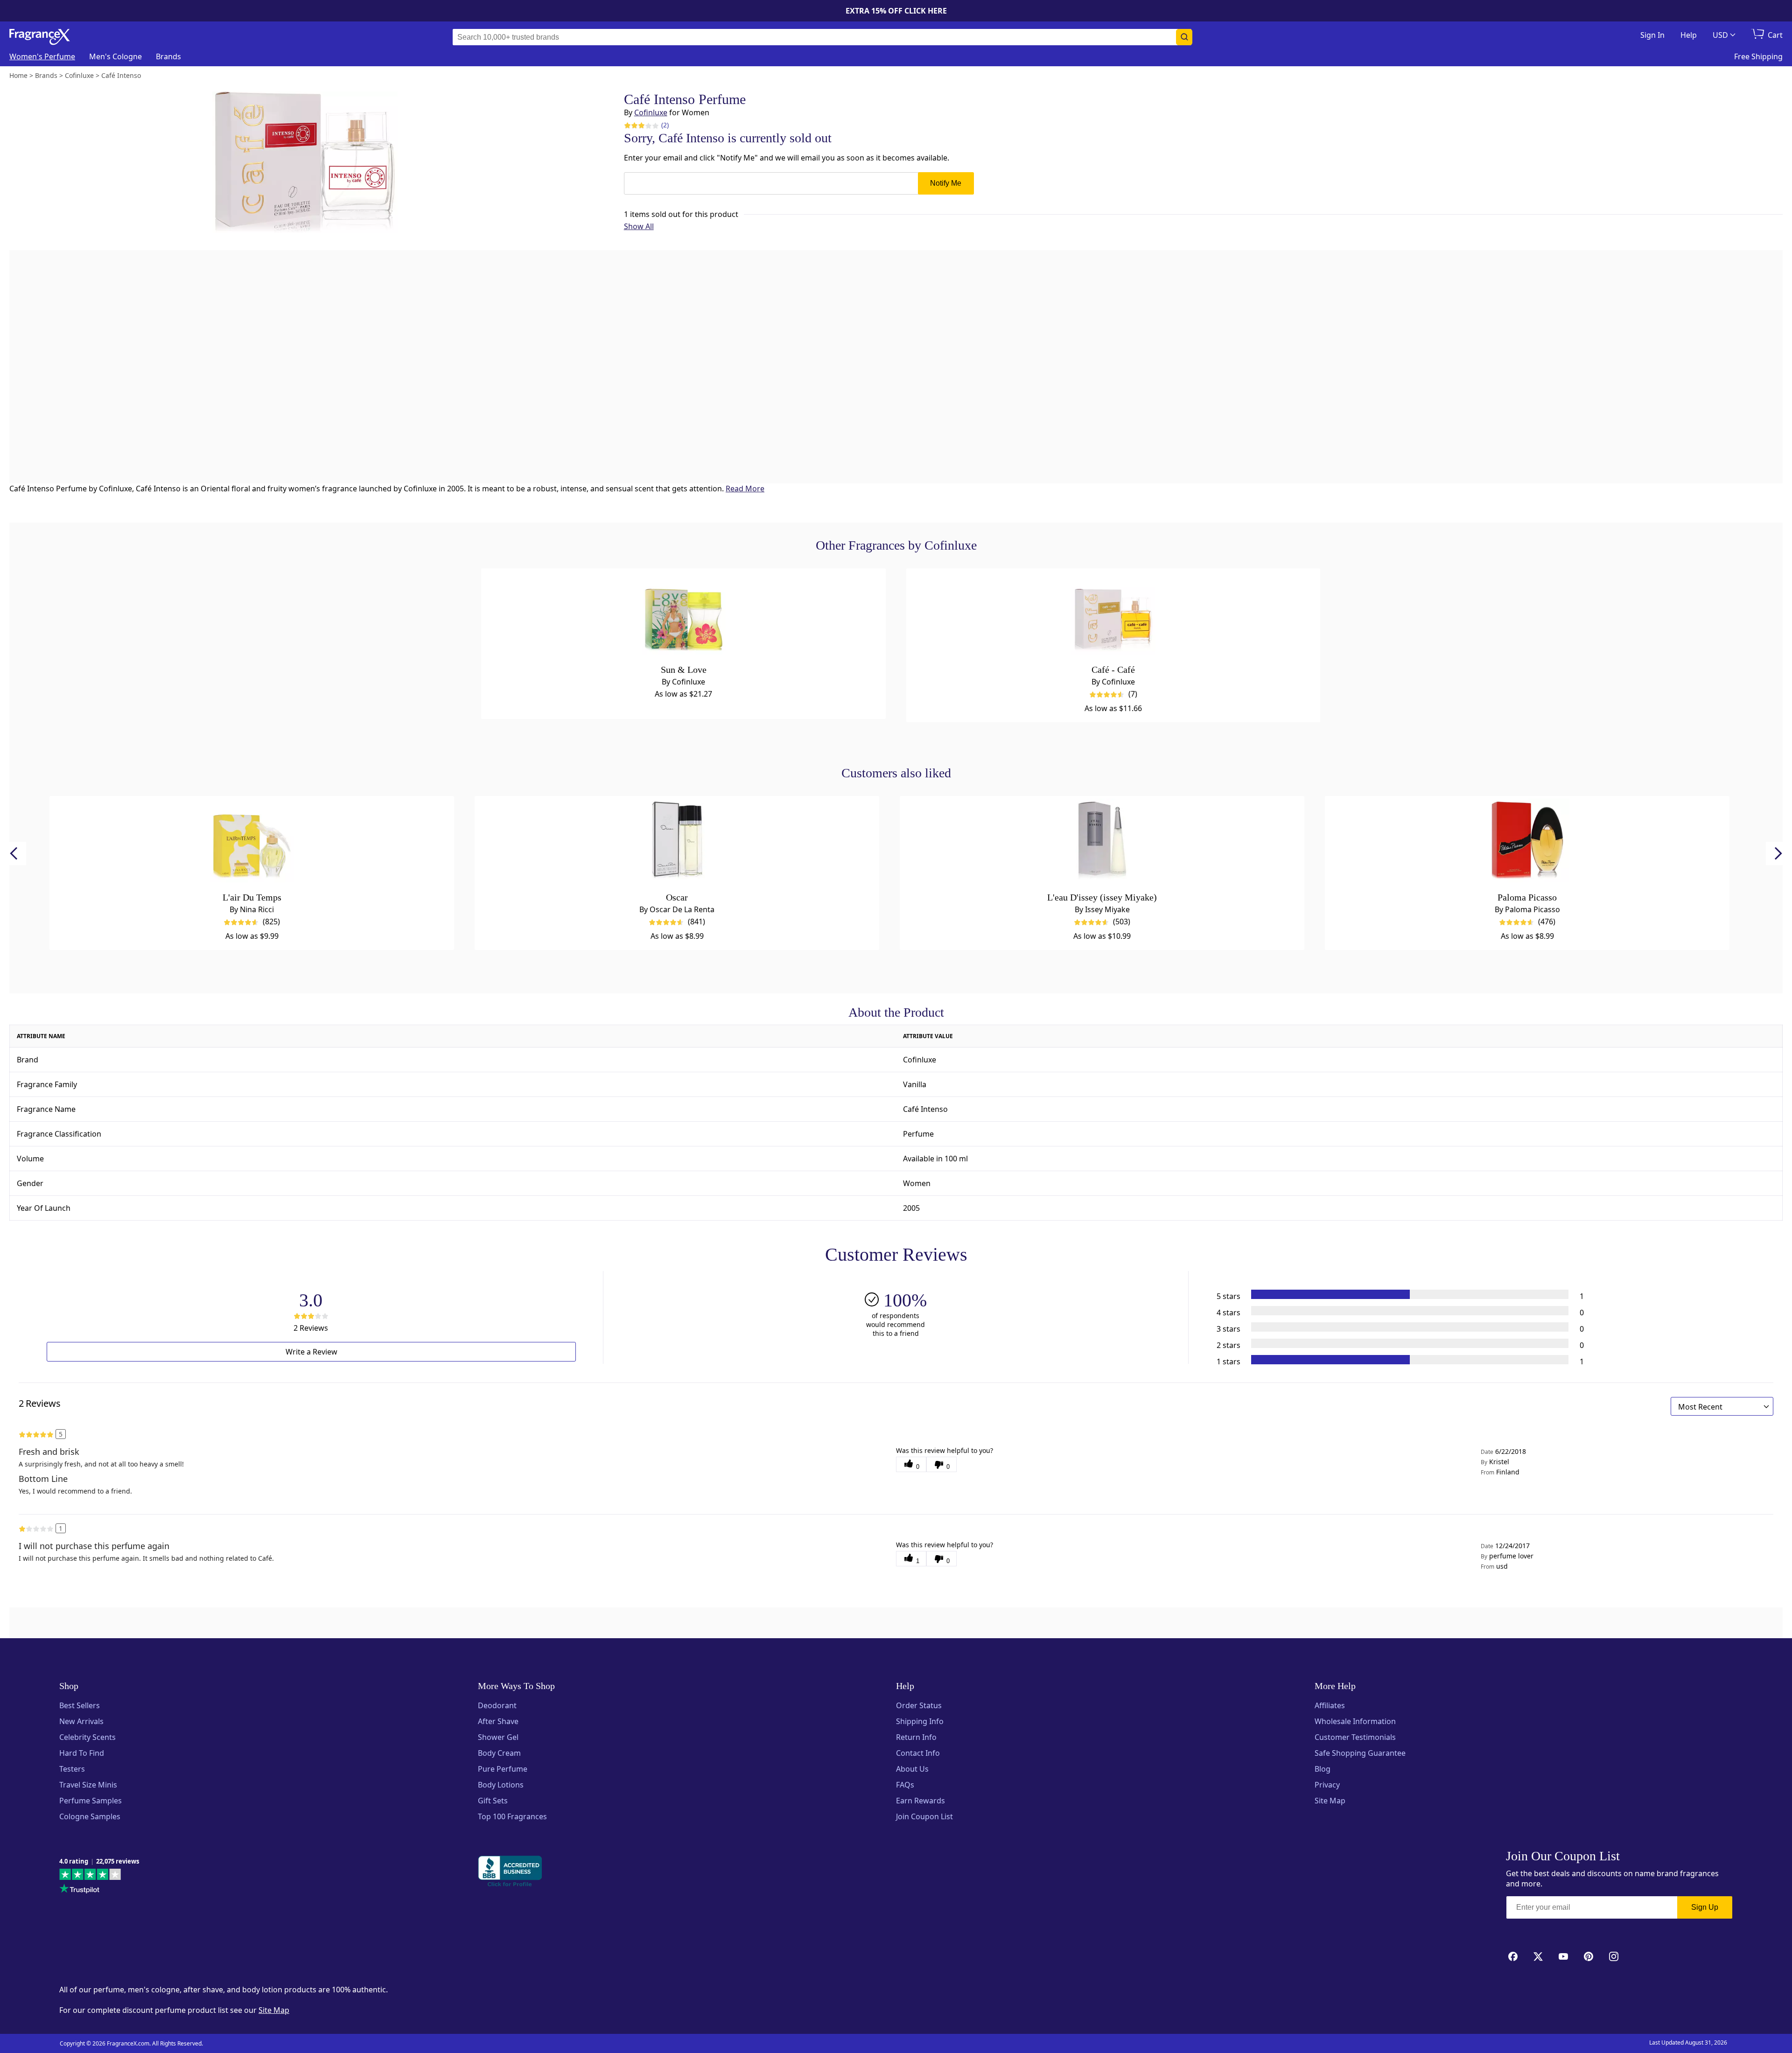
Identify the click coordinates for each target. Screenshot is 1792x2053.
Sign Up (1705, 1907)
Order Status (919, 1705)
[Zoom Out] (1138, 783)
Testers (72, 1769)
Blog (1323, 1769)
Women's (42, 56)
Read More (745, 489)
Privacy (1327, 1785)
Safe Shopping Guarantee (1360, 1753)
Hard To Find (82, 1753)
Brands (168, 56)
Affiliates (1330, 1705)
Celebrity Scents (87, 1737)
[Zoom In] (1138, 755)
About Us (912, 1769)
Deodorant (497, 1705)
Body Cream (499, 1753)
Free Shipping (1758, 56)
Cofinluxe (651, 112)
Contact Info (918, 1753)
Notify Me (946, 183)
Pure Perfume (503, 1769)
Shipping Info (920, 1721)
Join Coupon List (924, 1816)
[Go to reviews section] (634, 125)
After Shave (498, 1721)
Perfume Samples (91, 1801)
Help (1689, 35)
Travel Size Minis (88, 1785)
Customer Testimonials (1355, 1737)
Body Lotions (501, 1785)
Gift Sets (493, 1801)
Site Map (1330, 1801)
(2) (665, 125)
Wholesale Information (1355, 1721)
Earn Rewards (920, 1801)
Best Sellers (80, 1705)
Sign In (1652, 35)
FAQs (905, 1785)
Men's (115, 56)
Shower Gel (498, 1737)
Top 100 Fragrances (512, 1816)
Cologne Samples (90, 1816)
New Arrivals (81, 1721)
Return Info (916, 1737)
